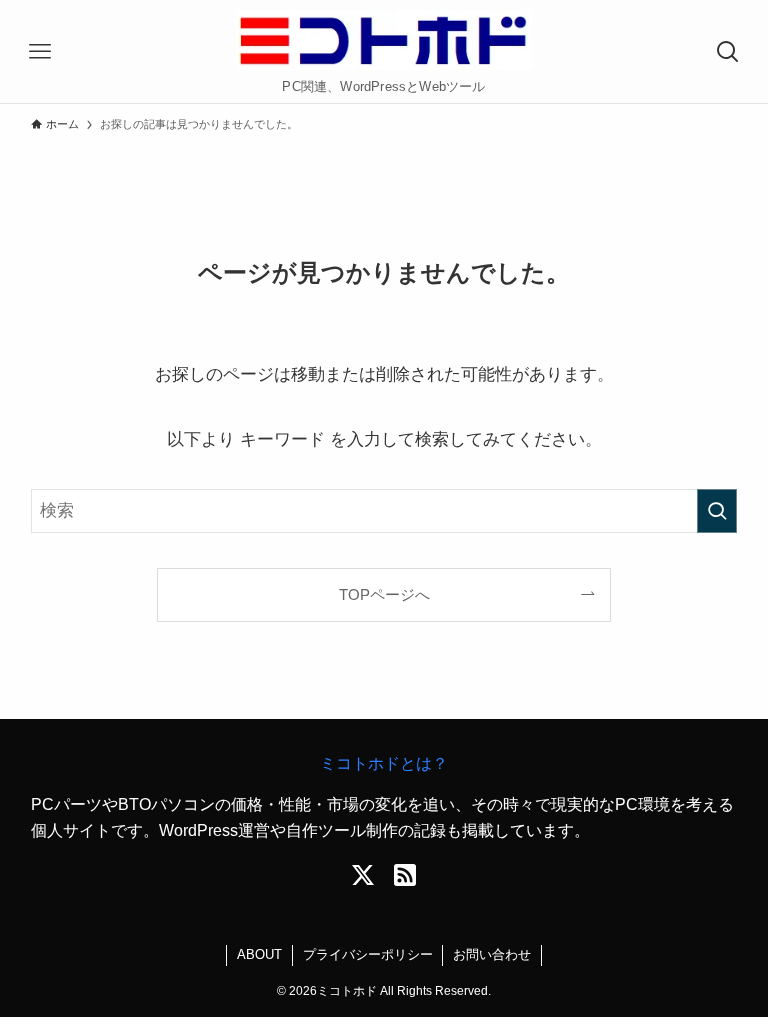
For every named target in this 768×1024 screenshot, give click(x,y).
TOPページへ (384, 594)
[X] (363, 875)
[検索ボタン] (728, 52)
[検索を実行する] (717, 511)
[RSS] (405, 875)
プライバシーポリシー (368, 954)
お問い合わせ (492, 954)
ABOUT (259, 954)
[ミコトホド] (384, 40)
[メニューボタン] (40, 52)
